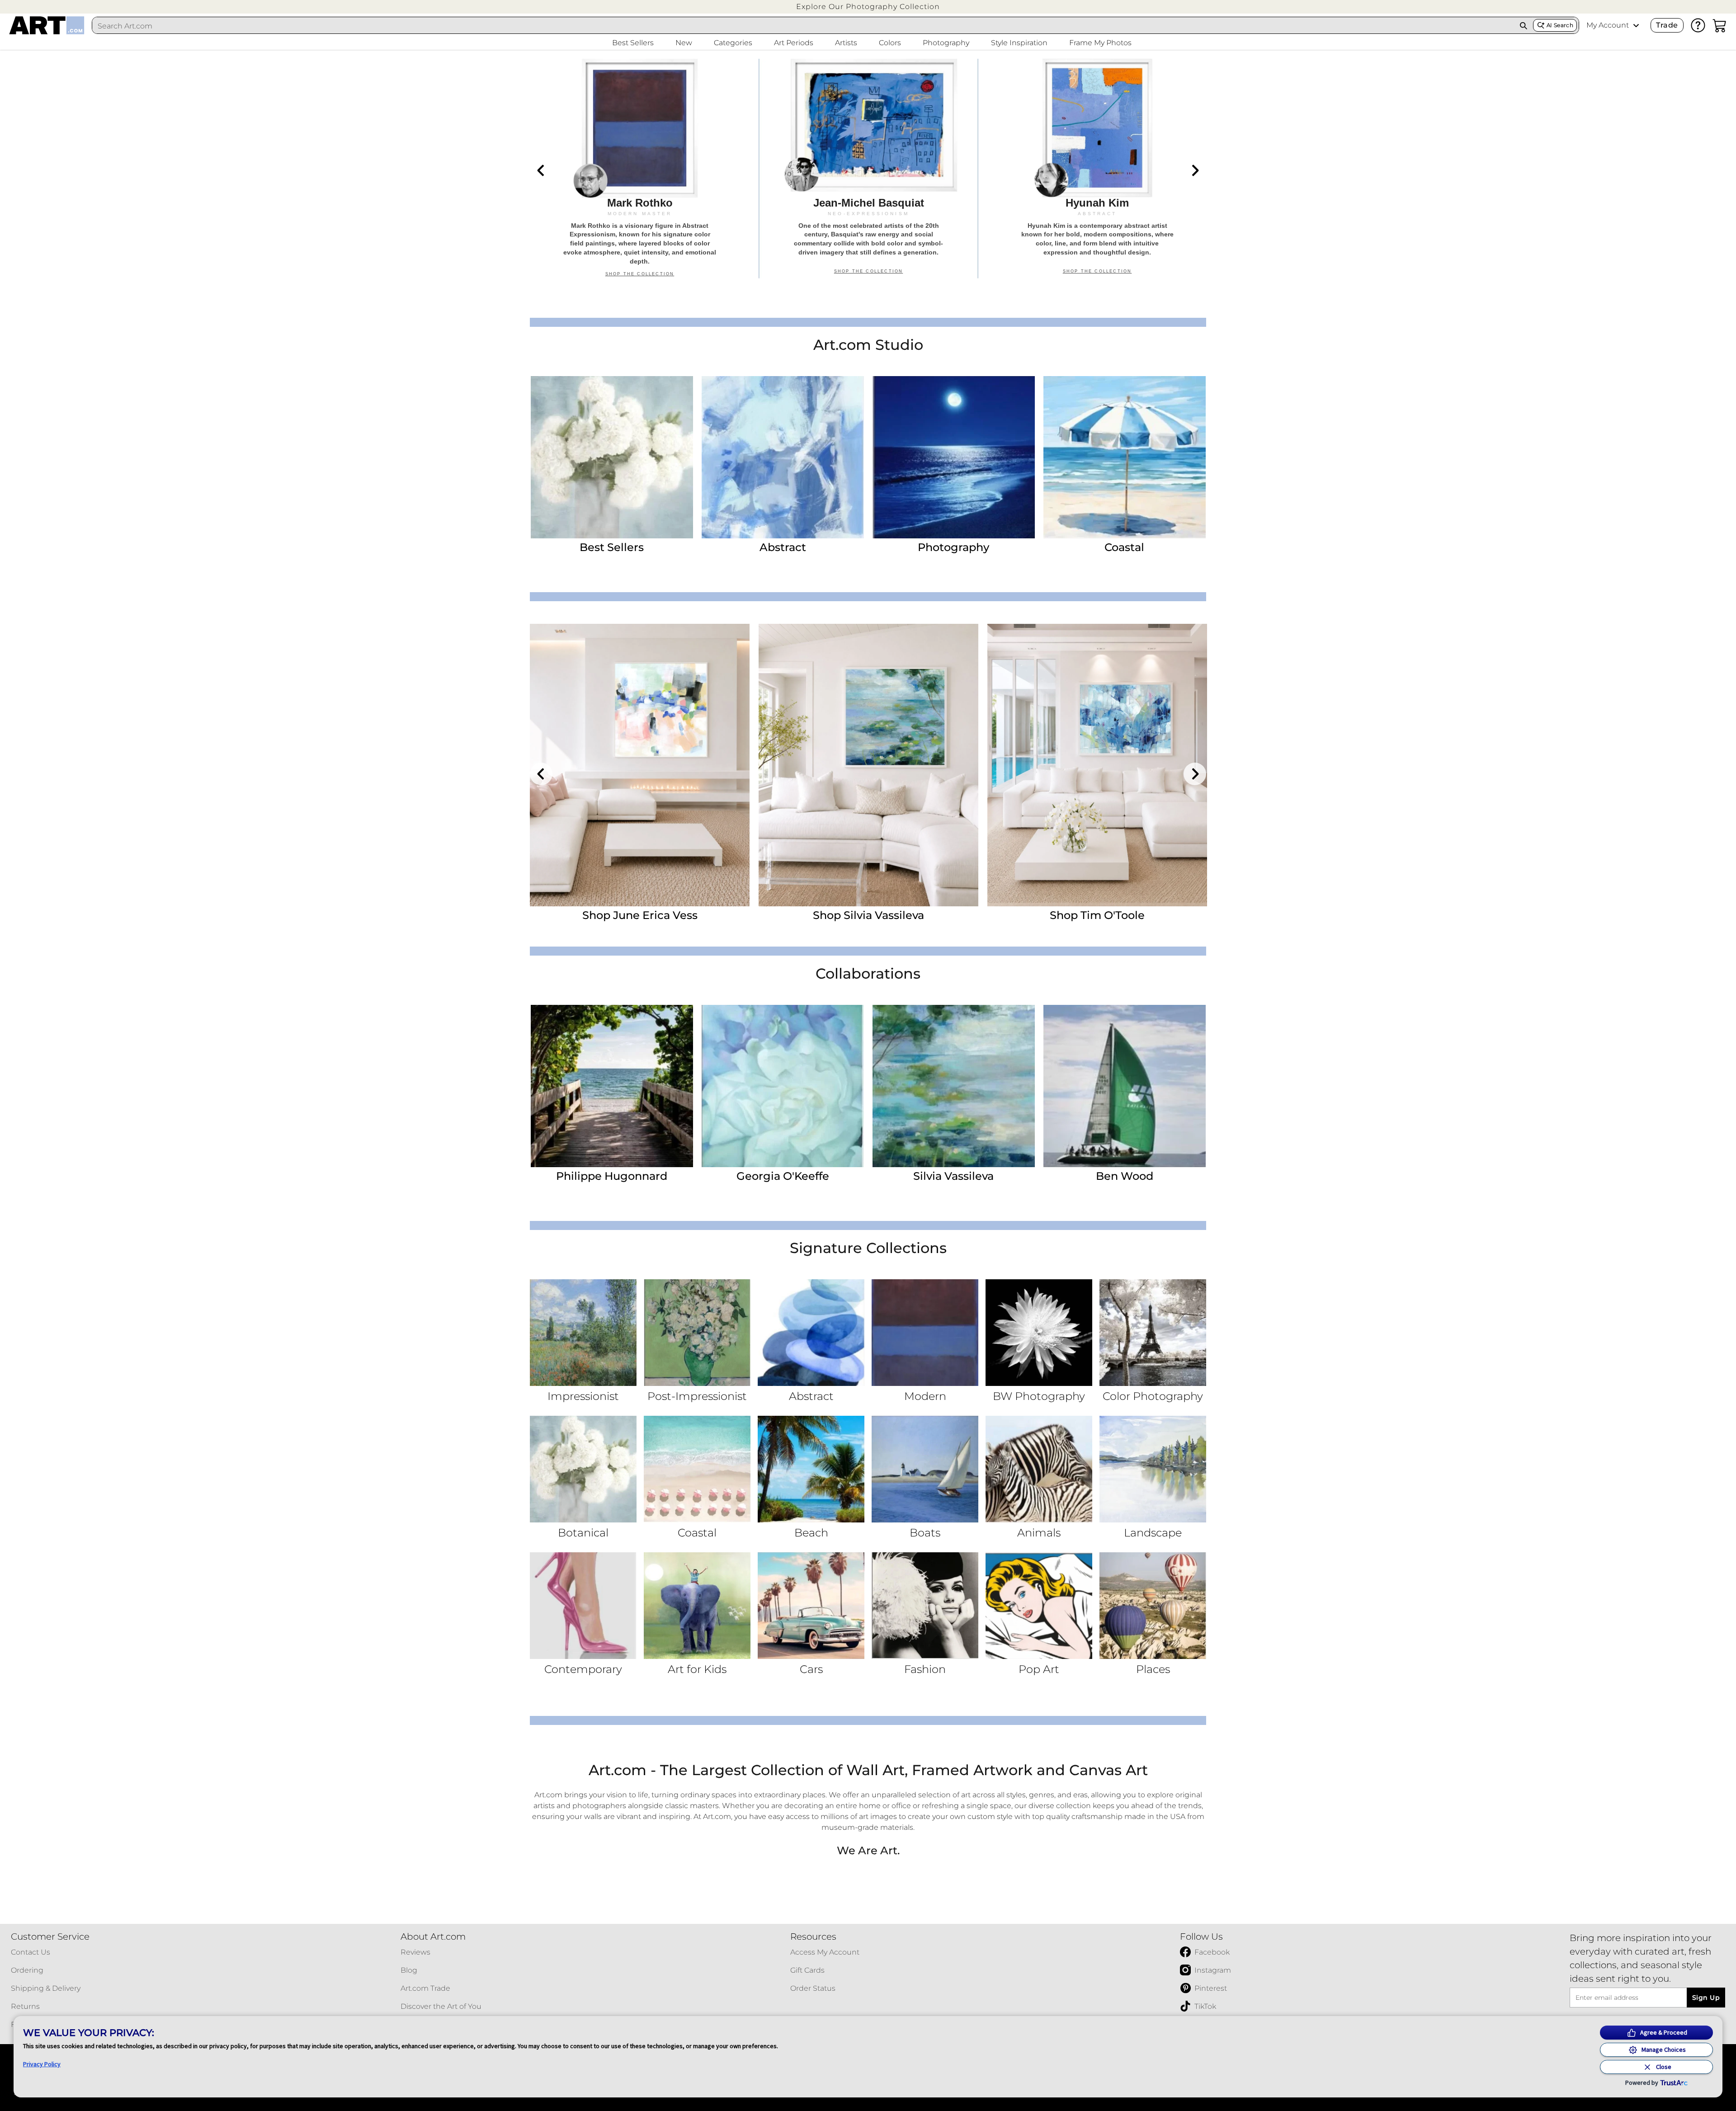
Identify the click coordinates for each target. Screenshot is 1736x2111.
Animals (1039, 1533)
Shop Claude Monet (1097, 915)
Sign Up (1706, 1998)
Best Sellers (612, 547)
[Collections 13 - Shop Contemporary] (583, 1606)
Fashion (925, 1669)
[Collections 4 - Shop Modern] (925, 1333)
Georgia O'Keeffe (783, 1176)
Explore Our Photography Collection (868, 7)
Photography (953, 547)
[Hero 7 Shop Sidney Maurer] (640, 169)
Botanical (583, 1533)
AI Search (1560, 25)
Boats (925, 1533)
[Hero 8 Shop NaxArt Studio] (868, 169)
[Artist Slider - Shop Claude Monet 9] (1097, 765)
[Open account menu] (1636, 25)
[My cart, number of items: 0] (1720, 25)
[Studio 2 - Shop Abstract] (783, 457)
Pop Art (1039, 1669)
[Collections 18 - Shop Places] (1153, 1606)
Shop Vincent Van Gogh (640, 915)
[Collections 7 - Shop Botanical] (583, 1469)
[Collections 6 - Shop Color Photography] (1153, 1333)
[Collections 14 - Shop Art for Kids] (697, 1606)
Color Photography (1153, 1396)
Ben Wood (1125, 1176)
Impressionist (583, 1396)
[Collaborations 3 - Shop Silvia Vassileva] (954, 1086)
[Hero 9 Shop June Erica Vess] (1097, 169)
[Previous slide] (541, 170)
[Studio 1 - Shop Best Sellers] (612, 457)
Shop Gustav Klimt (868, 915)
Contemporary (583, 1669)
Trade (1667, 25)
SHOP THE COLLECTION (640, 274)
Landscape (1153, 1533)
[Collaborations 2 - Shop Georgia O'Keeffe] (783, 1086)
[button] (868, 7)
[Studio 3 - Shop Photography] (954, 457)
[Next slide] (1195, 170)
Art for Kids (697, 1669)
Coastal (1124, 547)
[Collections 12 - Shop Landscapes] (1153, 1469)
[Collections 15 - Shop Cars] (811, 1606)
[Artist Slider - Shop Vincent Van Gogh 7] (640, 765)
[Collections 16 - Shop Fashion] (925, 1606)
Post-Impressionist (697, 1396)
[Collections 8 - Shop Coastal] (697, 1469)
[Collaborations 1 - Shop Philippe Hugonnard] (612, 1086)
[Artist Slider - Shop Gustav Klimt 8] (868, 765)
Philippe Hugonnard (612, 1176)
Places (1153, 1669)
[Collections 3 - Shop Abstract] (811, 1333)
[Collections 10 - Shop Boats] (925, 1469)
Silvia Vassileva (953, 1176)
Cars (811, 1669)
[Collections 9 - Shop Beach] (811, 1469)
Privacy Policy (42, 2064)
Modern (925, 1396)
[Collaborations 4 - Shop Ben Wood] (1125, 1086)
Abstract (783, 547)
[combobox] (803, 26)
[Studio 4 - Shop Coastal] (1125, 457)
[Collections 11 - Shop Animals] (1039, 1469)
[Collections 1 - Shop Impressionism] (583, 1333)
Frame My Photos (1100, 43)
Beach (811, 1533)
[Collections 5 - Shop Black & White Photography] (1039, 1333)
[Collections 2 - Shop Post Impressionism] (697, 1333)
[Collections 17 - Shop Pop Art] (1039, 1606)
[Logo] (47, 25)
